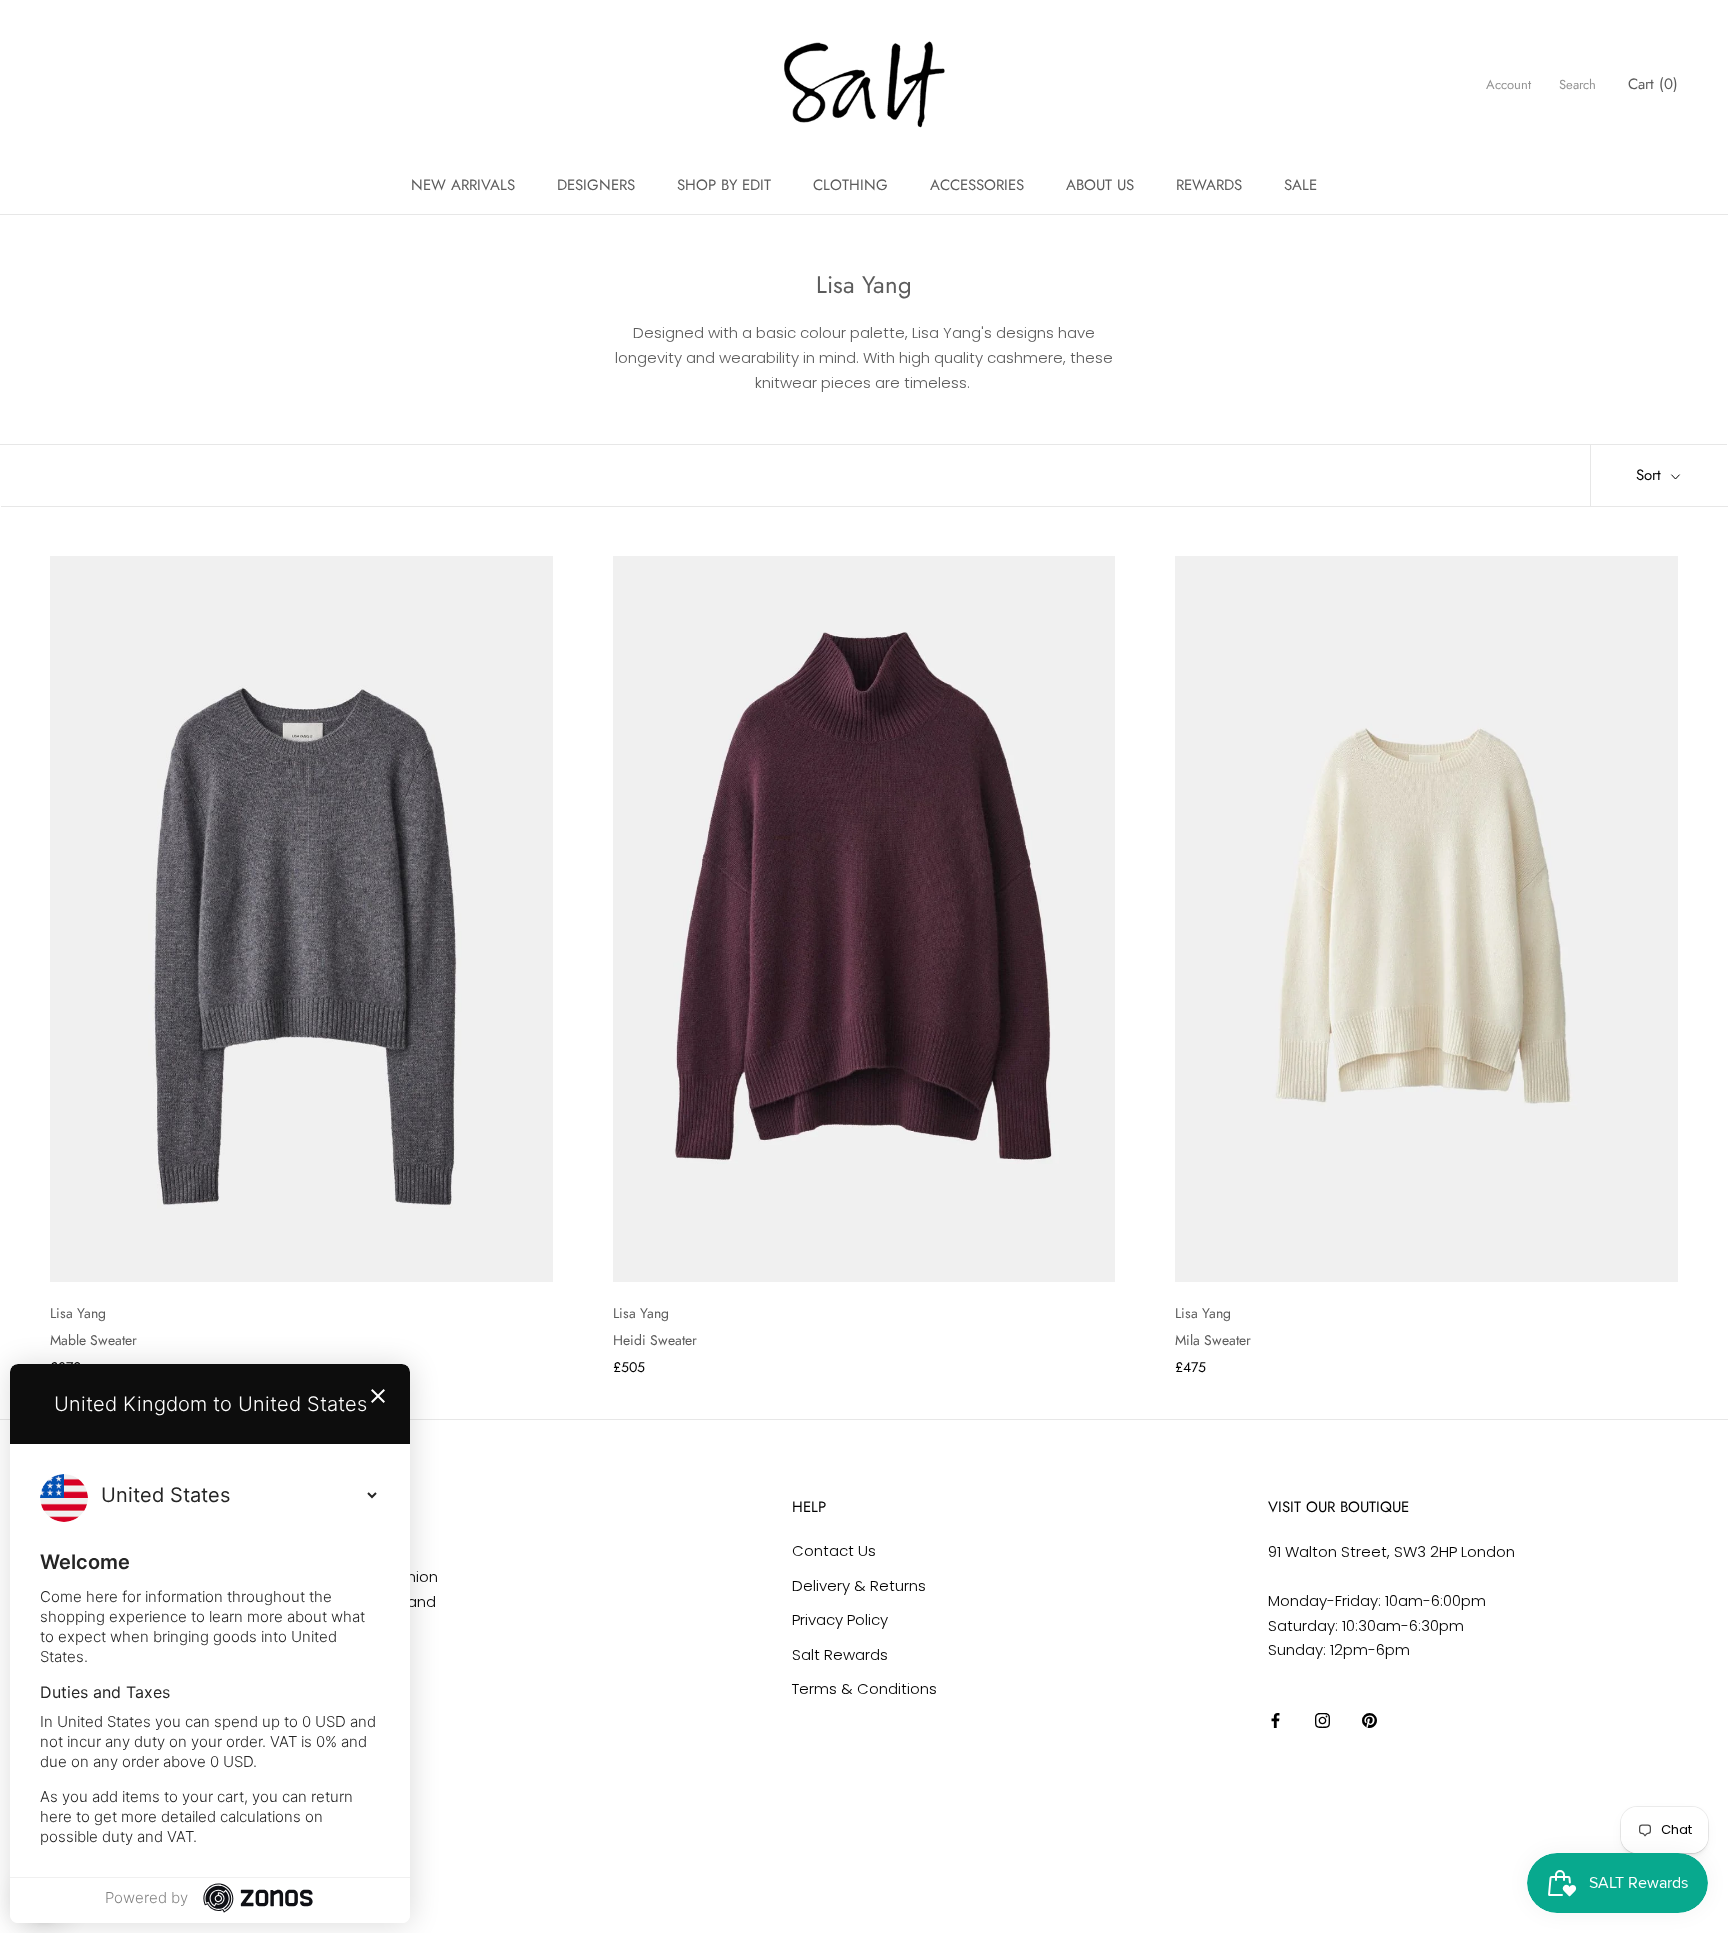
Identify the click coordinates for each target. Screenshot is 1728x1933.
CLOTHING (850, 185)
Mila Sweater (1213, 1340)
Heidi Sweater (655, 1340)
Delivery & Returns (859, 1585)
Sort (1651, 475)
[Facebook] (1275, 1720)
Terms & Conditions (864, 1688)
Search (1577, 84)
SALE (1300, 185)
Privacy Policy (840, 1619)
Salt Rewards (840, 1654)
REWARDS (1209, 185)
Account (1508, 84)
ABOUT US (1100, 185)
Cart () (1653, 84)
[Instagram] (1322, 1720)
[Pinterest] (1369, 1720)
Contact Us (834, 1550)
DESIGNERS (596, 185)
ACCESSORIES (977, 185)
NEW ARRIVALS (463, 185)
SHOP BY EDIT (724, 185)
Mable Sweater (93, 1340)
